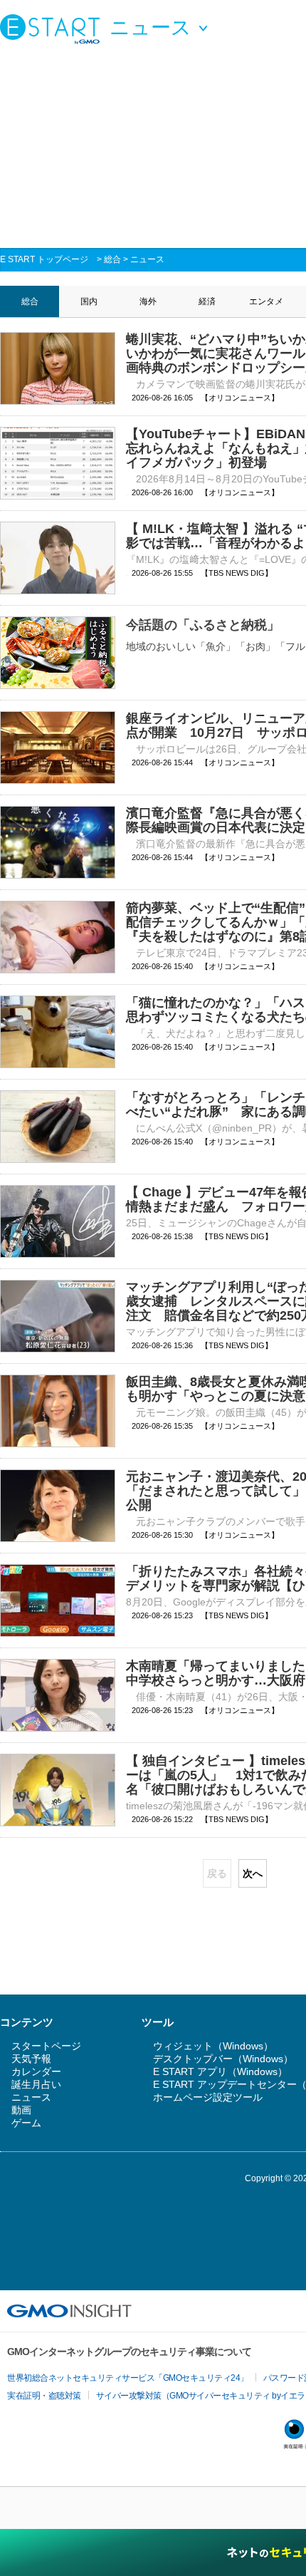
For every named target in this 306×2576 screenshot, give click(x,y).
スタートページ (46, 2046)
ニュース (147, 259)
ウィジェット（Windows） (213, 2046)
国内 (89, 301)
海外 (148, 301)
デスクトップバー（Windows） (223, 2059)
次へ (253, 1873)
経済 (207, 301)
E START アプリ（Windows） (220, 2071)
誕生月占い (36, 2084)
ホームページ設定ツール (208, 2097)
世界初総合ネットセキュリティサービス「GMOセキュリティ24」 (128, 2378)
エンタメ (266, 301)
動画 (21, 2110)
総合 (112, 259)
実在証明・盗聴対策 (44, 2396)
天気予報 (31, 2059)
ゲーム (26, 2123)
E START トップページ (44, 259)
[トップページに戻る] (53, 29)
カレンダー (36, 2071)
